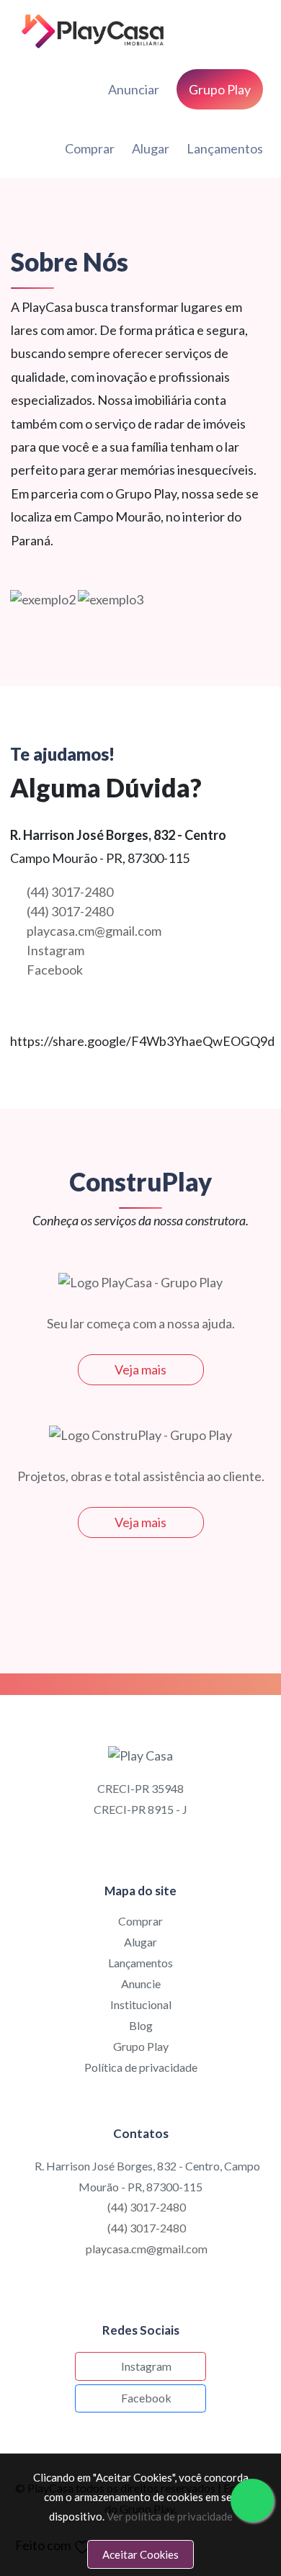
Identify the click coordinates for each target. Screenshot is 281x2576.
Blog (141, 2025)
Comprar (90, 148)
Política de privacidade (141, 2067)
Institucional (141, 2004)
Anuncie (141, 1984)
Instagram (55, 950)
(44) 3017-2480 (70, 892)
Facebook (55, 970)
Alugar (151, 148)
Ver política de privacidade (170, 2516)
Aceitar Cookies (140, 2554)
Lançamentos (225, 148)
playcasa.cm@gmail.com (94, 931)
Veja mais (140, 1369)
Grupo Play (141, 2046)
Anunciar (134, 89)
